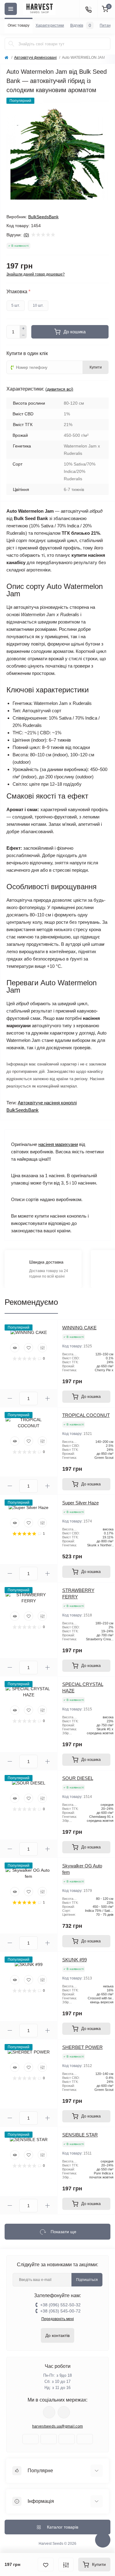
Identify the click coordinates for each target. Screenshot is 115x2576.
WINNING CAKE (79, 1328)
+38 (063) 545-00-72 (60, 2311)
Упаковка (18, 292)
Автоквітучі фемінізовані (35, 58)
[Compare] (42, 1348)
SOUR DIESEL (78, 1778)
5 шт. (16, 305)
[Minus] (23, 335)
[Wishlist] (29, 1348)
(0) (26, 235)
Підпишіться (87, 2280)
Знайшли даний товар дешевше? (36, 274)
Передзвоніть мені (58, 2319)
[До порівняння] (66, 2565)
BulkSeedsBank (43, 217)
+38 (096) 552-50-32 (60, 2305)
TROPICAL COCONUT (86, 1415)
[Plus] (23, 328)
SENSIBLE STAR (80, 2135)
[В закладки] (46, 2565)
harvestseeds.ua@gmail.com (58, 2426)
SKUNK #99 (75, 1960)
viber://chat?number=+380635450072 (64, 2412)
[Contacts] (88, 9)
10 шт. (38, 305)
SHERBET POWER (82, 2047)
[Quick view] (15, 1348)
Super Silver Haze (80, 1503)
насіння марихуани (58, 1144)
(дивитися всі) (59, 389)
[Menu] (11, 9)
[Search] (11, 44)
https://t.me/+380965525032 (49, 2412)
